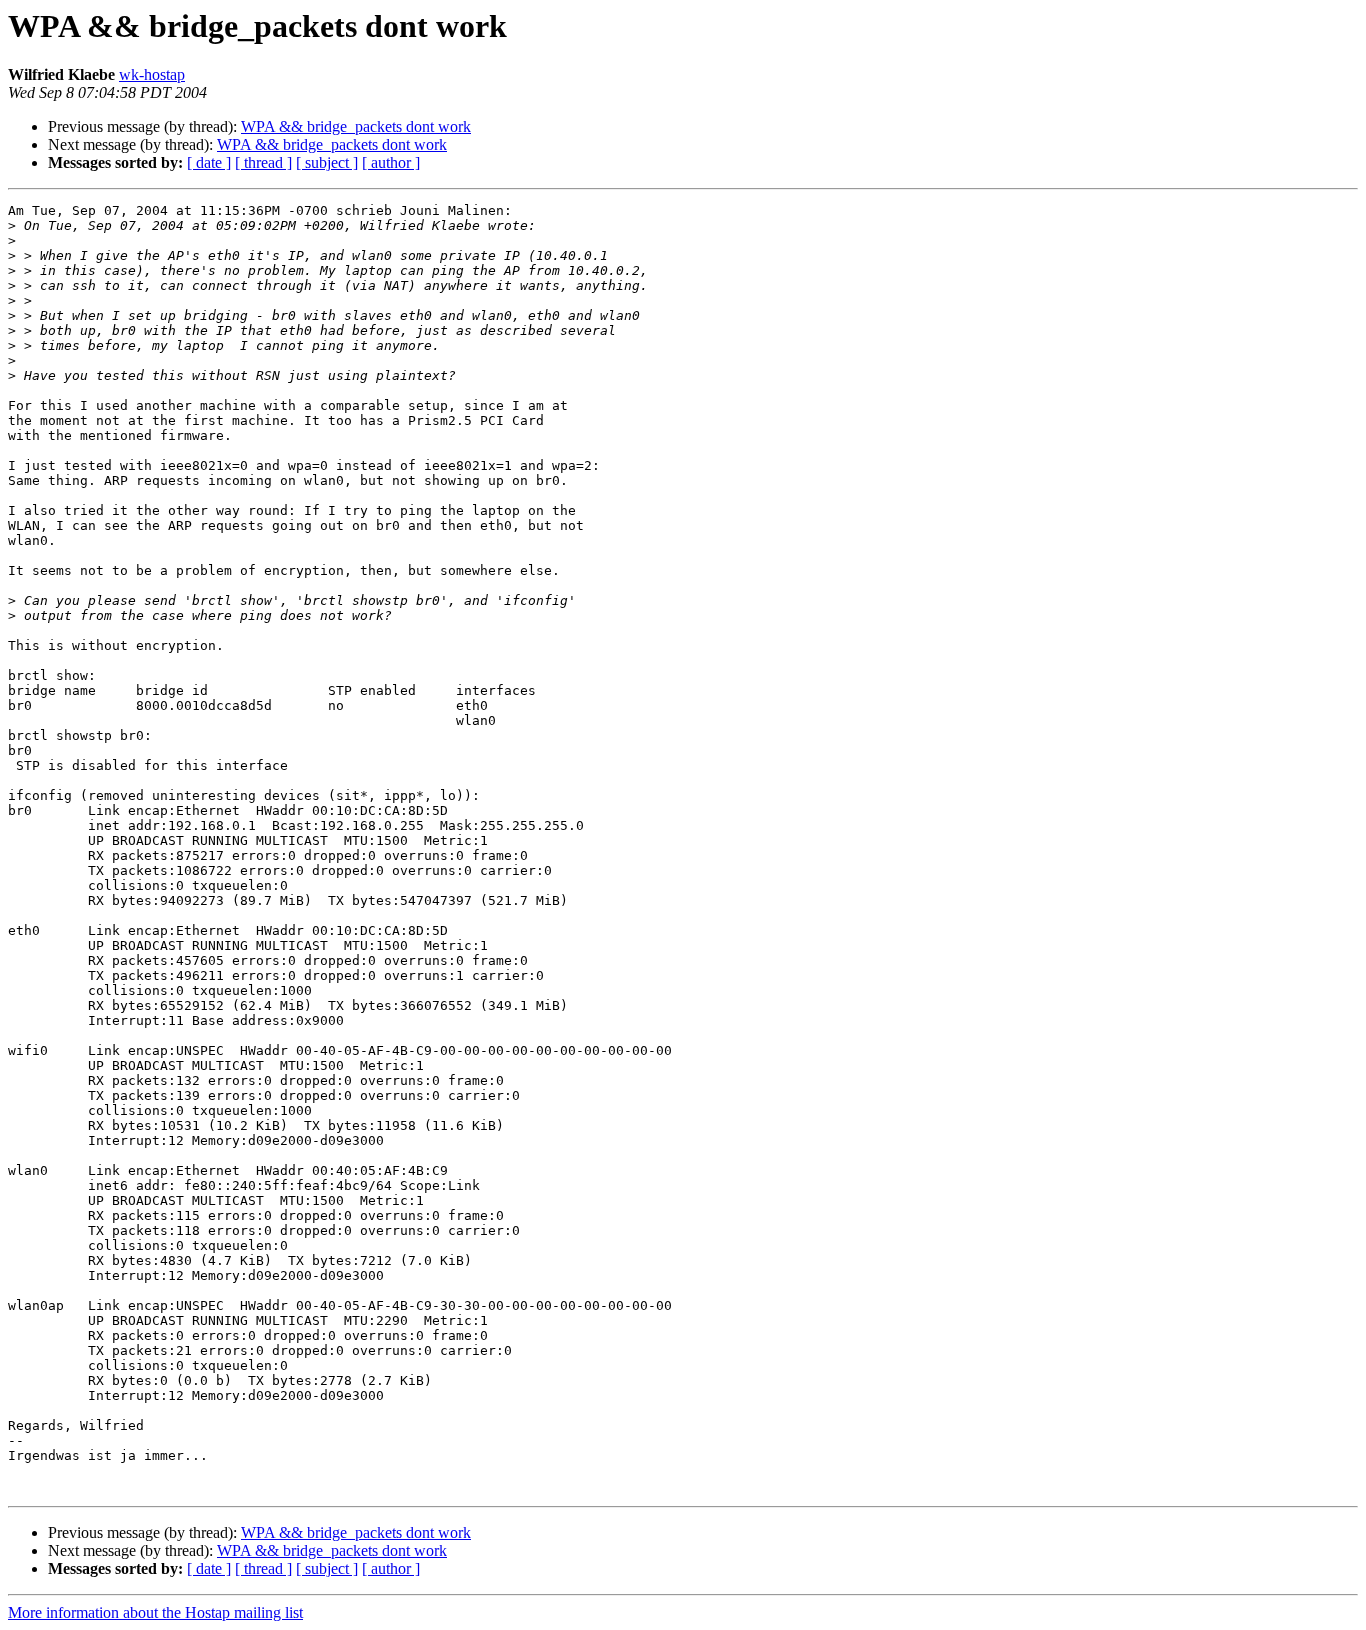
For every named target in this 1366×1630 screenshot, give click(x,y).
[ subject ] (327, 162)
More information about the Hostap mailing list (155, 1612)
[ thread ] (263, 162)
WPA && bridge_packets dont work (356, 126)
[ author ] (391, 162)
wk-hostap (152, 74)
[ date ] (209, 162)
